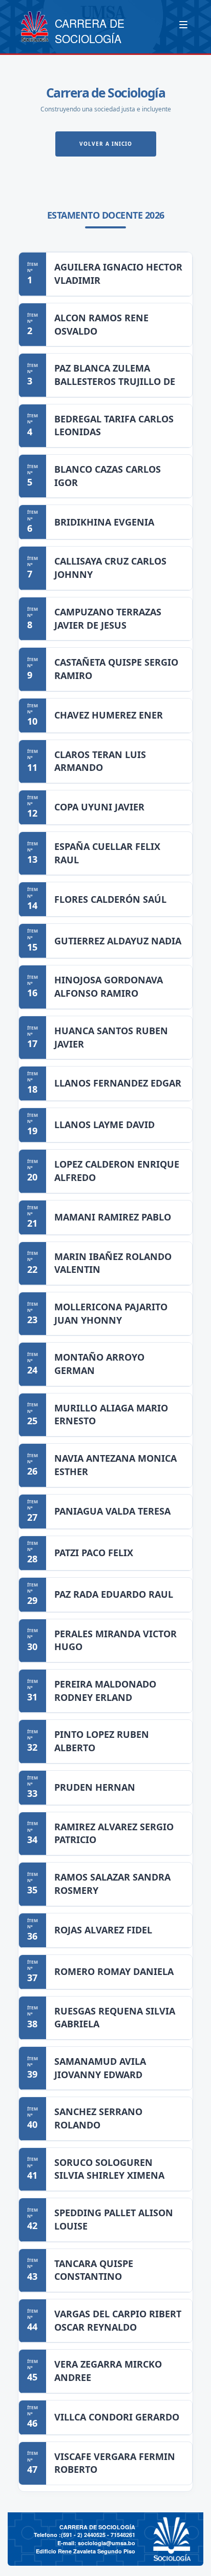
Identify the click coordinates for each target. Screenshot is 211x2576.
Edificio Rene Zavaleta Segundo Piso (86, 2551)
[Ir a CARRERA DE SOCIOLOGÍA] (34, 27)
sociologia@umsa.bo (107, 2543)
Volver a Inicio (106, 144)
